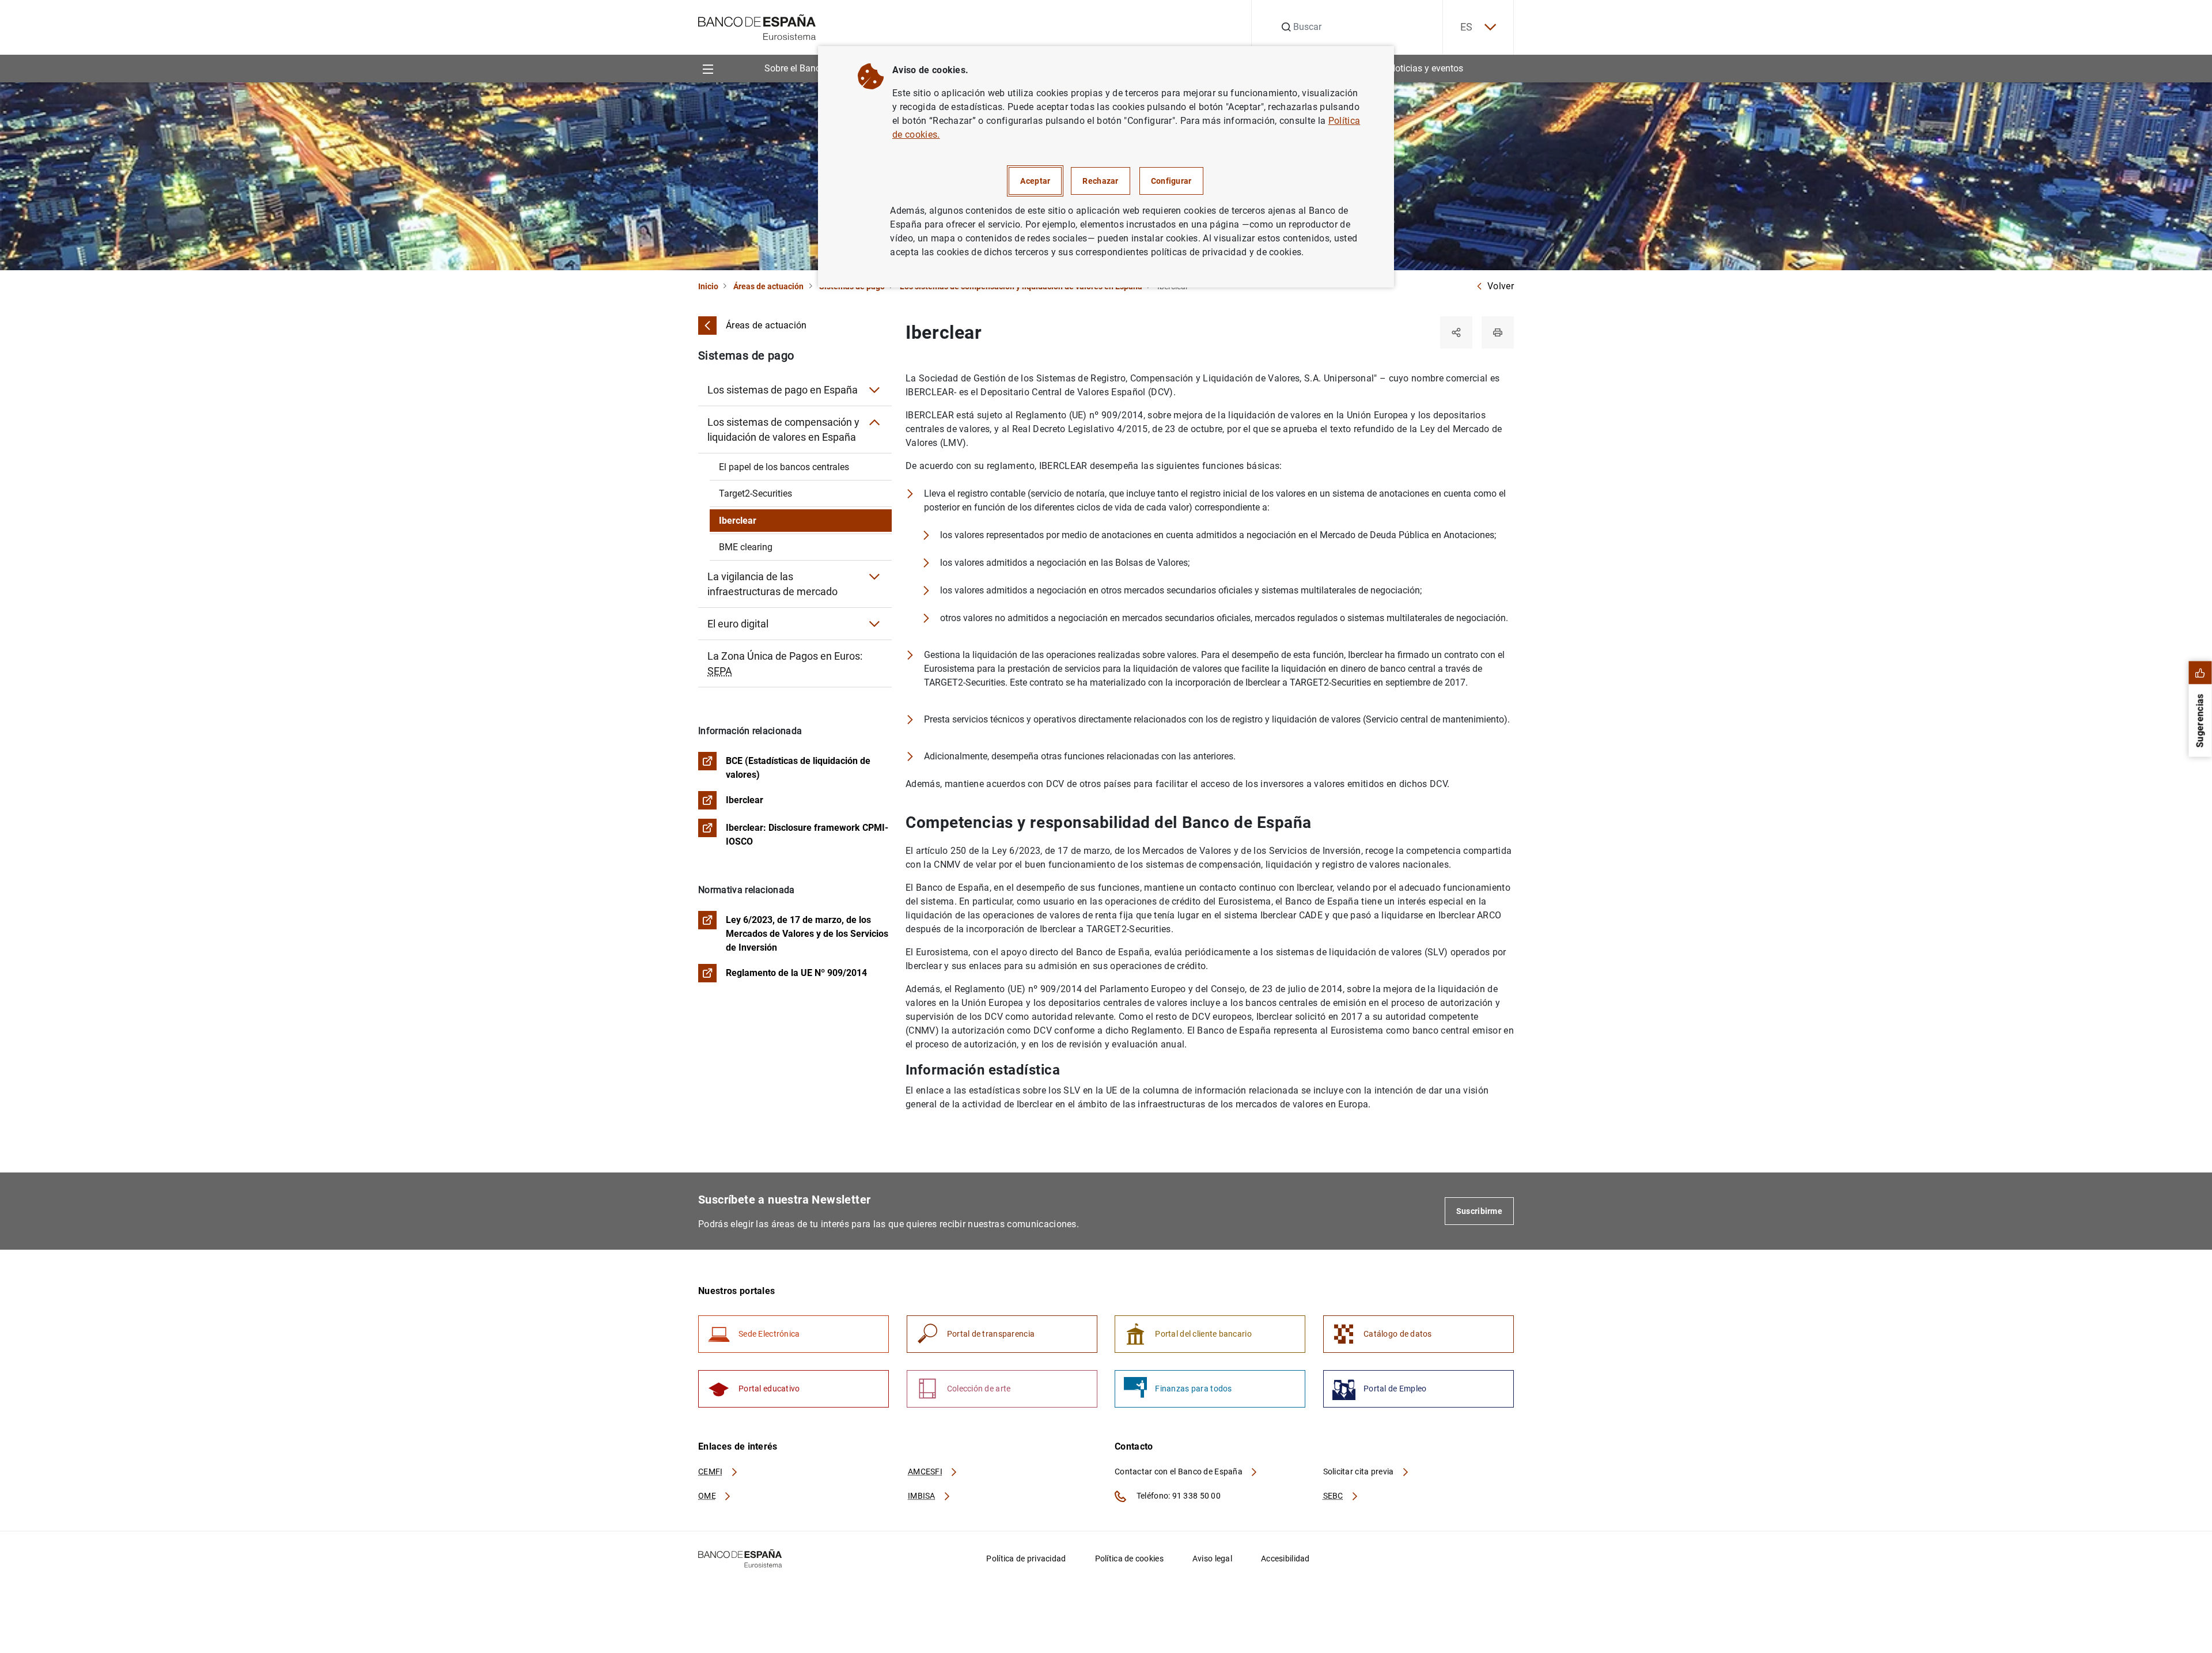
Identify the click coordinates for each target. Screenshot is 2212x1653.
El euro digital (738, 624)
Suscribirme (1479, 1211)
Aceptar (1035, 181)
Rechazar (1100, 181)
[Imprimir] (1498, 332)
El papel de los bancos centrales (784, 467)
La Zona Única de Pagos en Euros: (785, 663)
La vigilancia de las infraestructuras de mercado (772, 584)
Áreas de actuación (768, 286)
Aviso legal (1212, 1559)
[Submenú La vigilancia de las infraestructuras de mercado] (874, 577)
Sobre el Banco (795, 68)
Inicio (708, 286)
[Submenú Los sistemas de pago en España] (874, 390)
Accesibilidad (1285, 1559)
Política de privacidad (1026, 1559)
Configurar (1171, 181)
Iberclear (738, 521)
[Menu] (708, 68)
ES (1467, 27)
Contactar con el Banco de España (1179, 1472)
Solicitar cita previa (1359, 1472)
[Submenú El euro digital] (874, 624)
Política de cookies (1129, 1559)
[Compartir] (1456, 332)
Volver (1501, 286)
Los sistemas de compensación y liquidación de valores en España (783, 430)
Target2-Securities (755, 493)
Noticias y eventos (1426, 68)
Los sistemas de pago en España (783, 390)
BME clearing (746, 547)
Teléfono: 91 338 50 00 (1178, 1496)
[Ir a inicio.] (757, 26)
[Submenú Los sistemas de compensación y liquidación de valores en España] (874, 422)
